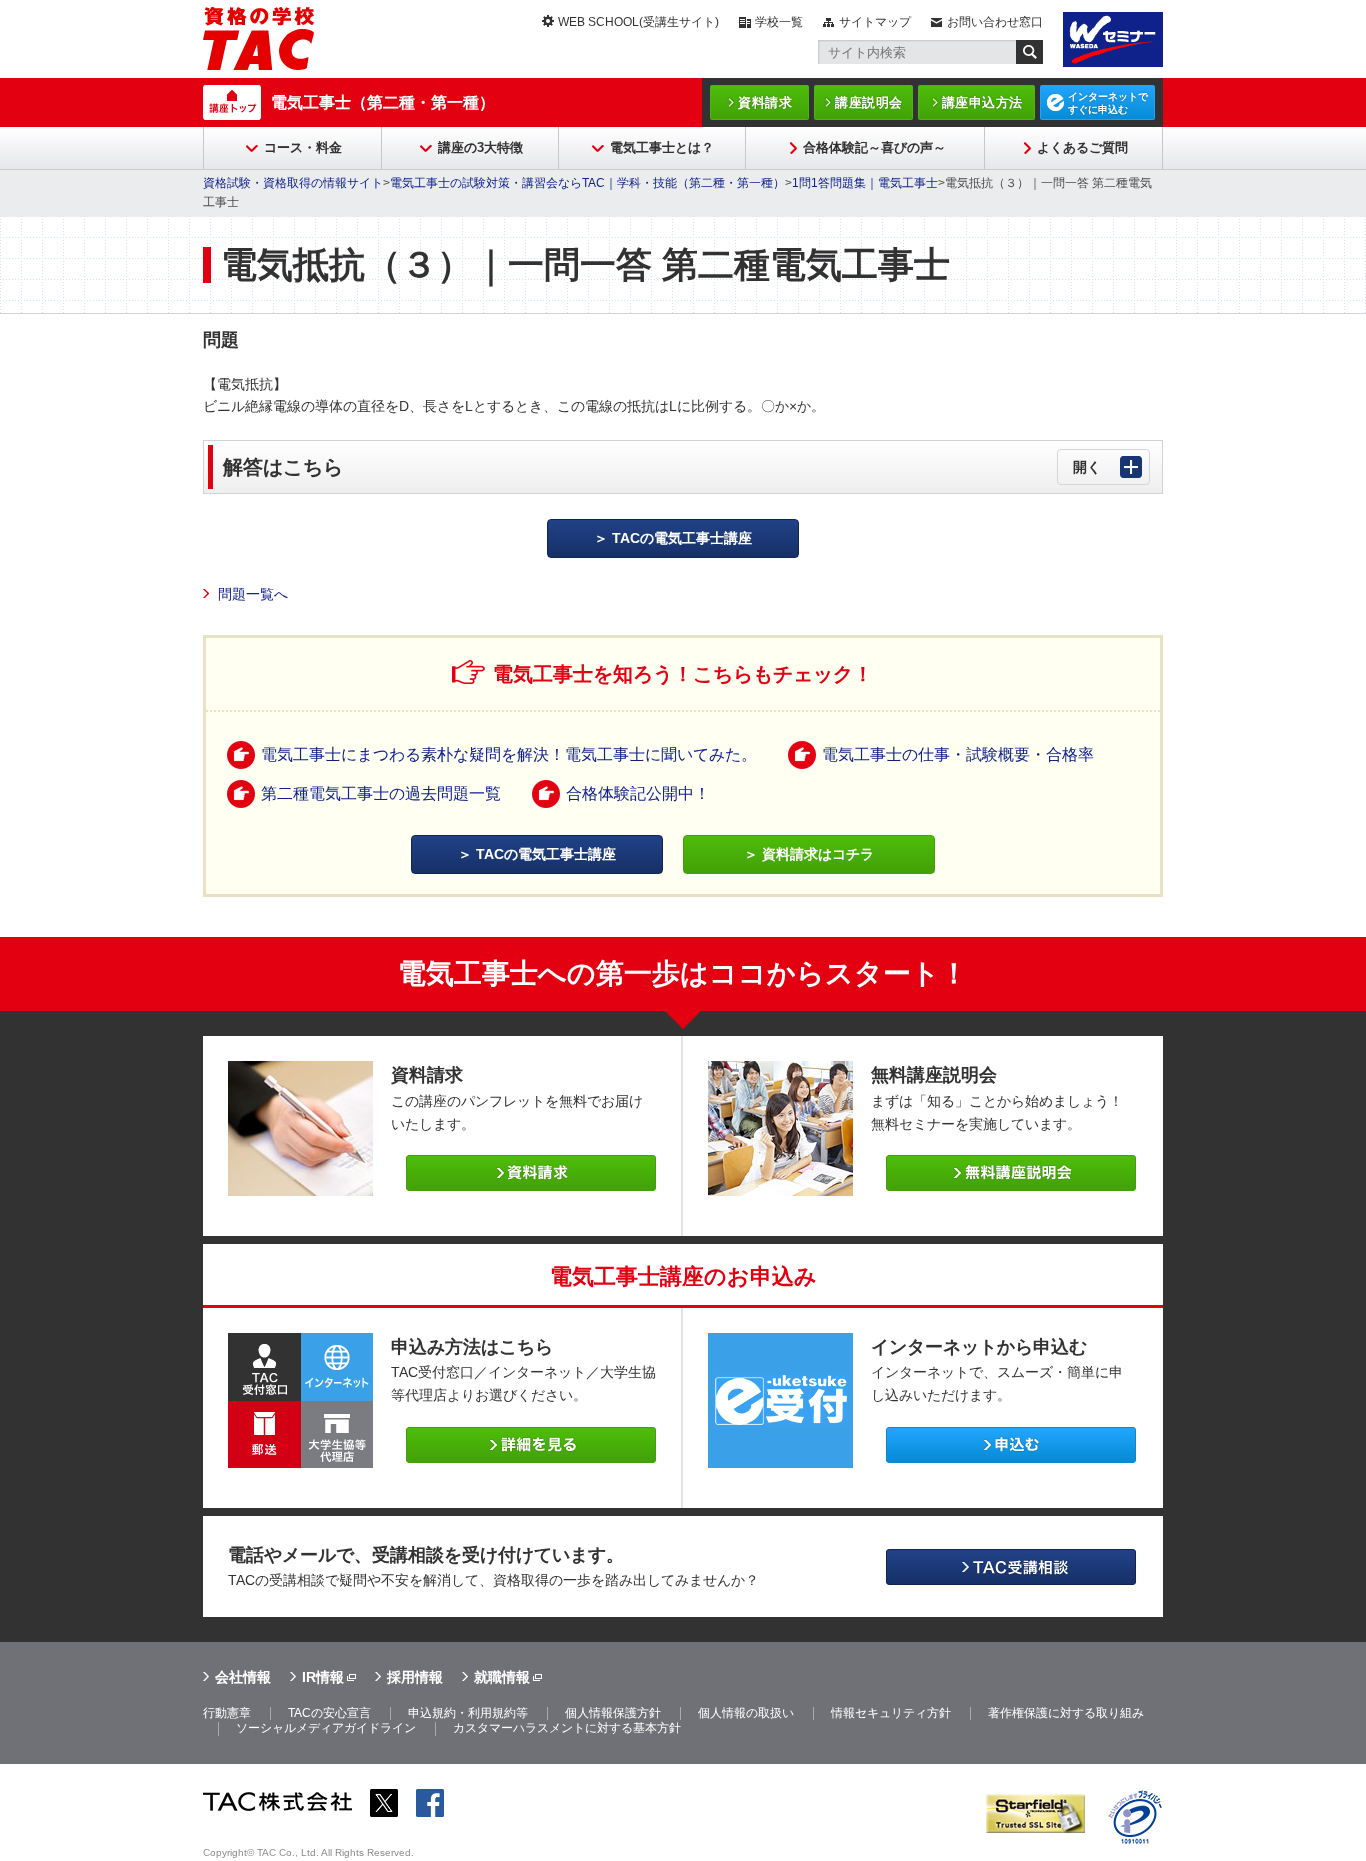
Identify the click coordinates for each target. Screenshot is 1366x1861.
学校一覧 (779, 22)
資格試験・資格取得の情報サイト (293, 183)
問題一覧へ (253, 594)
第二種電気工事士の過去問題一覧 (381, 793)
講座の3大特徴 (480, 147)
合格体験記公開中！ (638, 793)
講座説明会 (869, 102)
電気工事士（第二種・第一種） (383, 102)
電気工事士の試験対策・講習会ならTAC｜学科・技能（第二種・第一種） (587, 183)
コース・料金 (303, 147)
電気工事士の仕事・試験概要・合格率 (958, 754)
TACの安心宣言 (329, 1713)
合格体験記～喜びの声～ (874, 147)
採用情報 (415, 1677)
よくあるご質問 (1082, 147)
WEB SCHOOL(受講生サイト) (638, 22)
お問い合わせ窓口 (995, 22)
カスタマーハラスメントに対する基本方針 (567, 1728)
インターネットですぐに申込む (1108, 103)
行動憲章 (227, 1713)
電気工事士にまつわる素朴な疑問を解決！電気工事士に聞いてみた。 (509, 754)
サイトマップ (875, 22)
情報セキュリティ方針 (891, 1713)
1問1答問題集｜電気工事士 (865, 183)
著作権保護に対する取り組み (1066, 1713)
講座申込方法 (982, 102)
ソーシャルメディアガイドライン (326, 1728)
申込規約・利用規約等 (468, 1713)
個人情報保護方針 (613, 1713)
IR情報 (323, 1677)
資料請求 (765, 102)
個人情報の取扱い (746, 1713)
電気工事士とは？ (662, 147)
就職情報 (502, 1677)
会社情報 (243, 1677)
